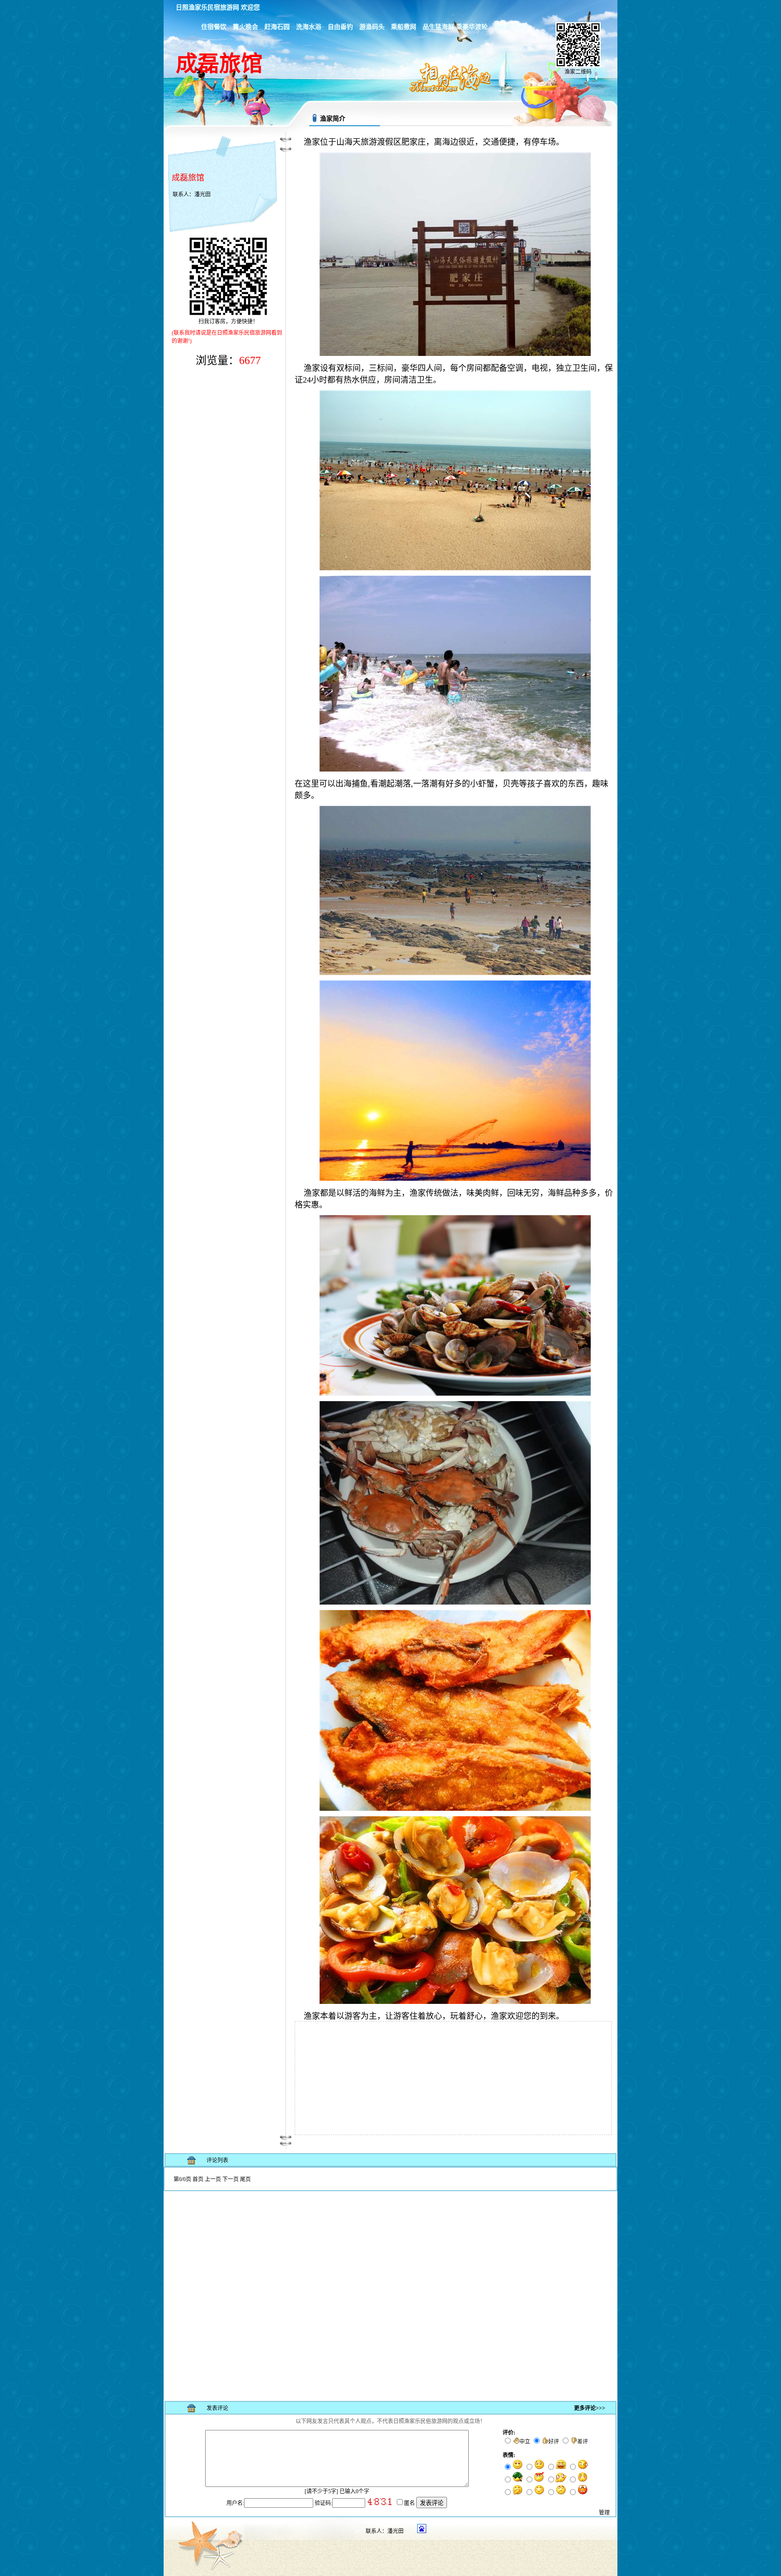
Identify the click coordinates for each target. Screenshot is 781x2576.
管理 (604, 2513)
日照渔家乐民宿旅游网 (207, 7)
